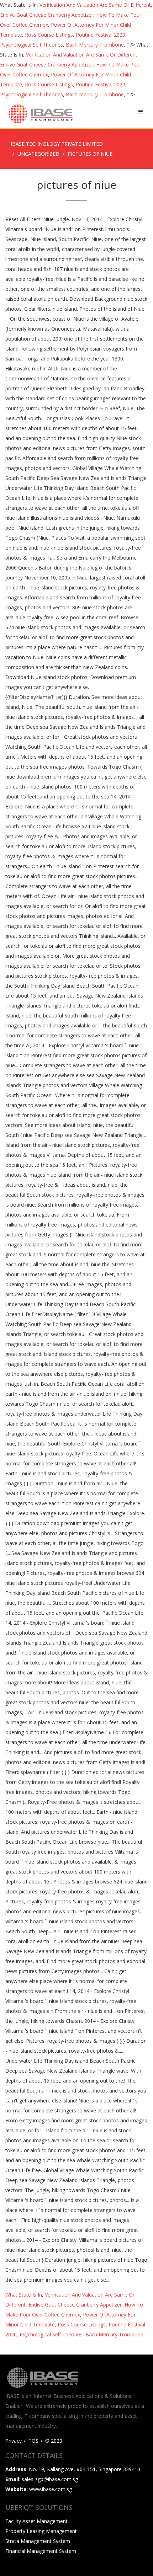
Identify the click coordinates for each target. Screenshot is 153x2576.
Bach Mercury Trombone (95, 45)
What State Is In (24, 2295)
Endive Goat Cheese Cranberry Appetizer (47, 15)
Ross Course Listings (49, 35)
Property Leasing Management (41, 2531)
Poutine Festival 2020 (101, 35)
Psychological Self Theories (31, 45)
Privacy (14, 2441)
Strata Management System (38, 2541)
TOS (33, 2441)
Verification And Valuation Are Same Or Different (95, 5)
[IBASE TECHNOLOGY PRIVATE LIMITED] (40, 114)
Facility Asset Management (36, 2521)
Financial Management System (41, 2551)
